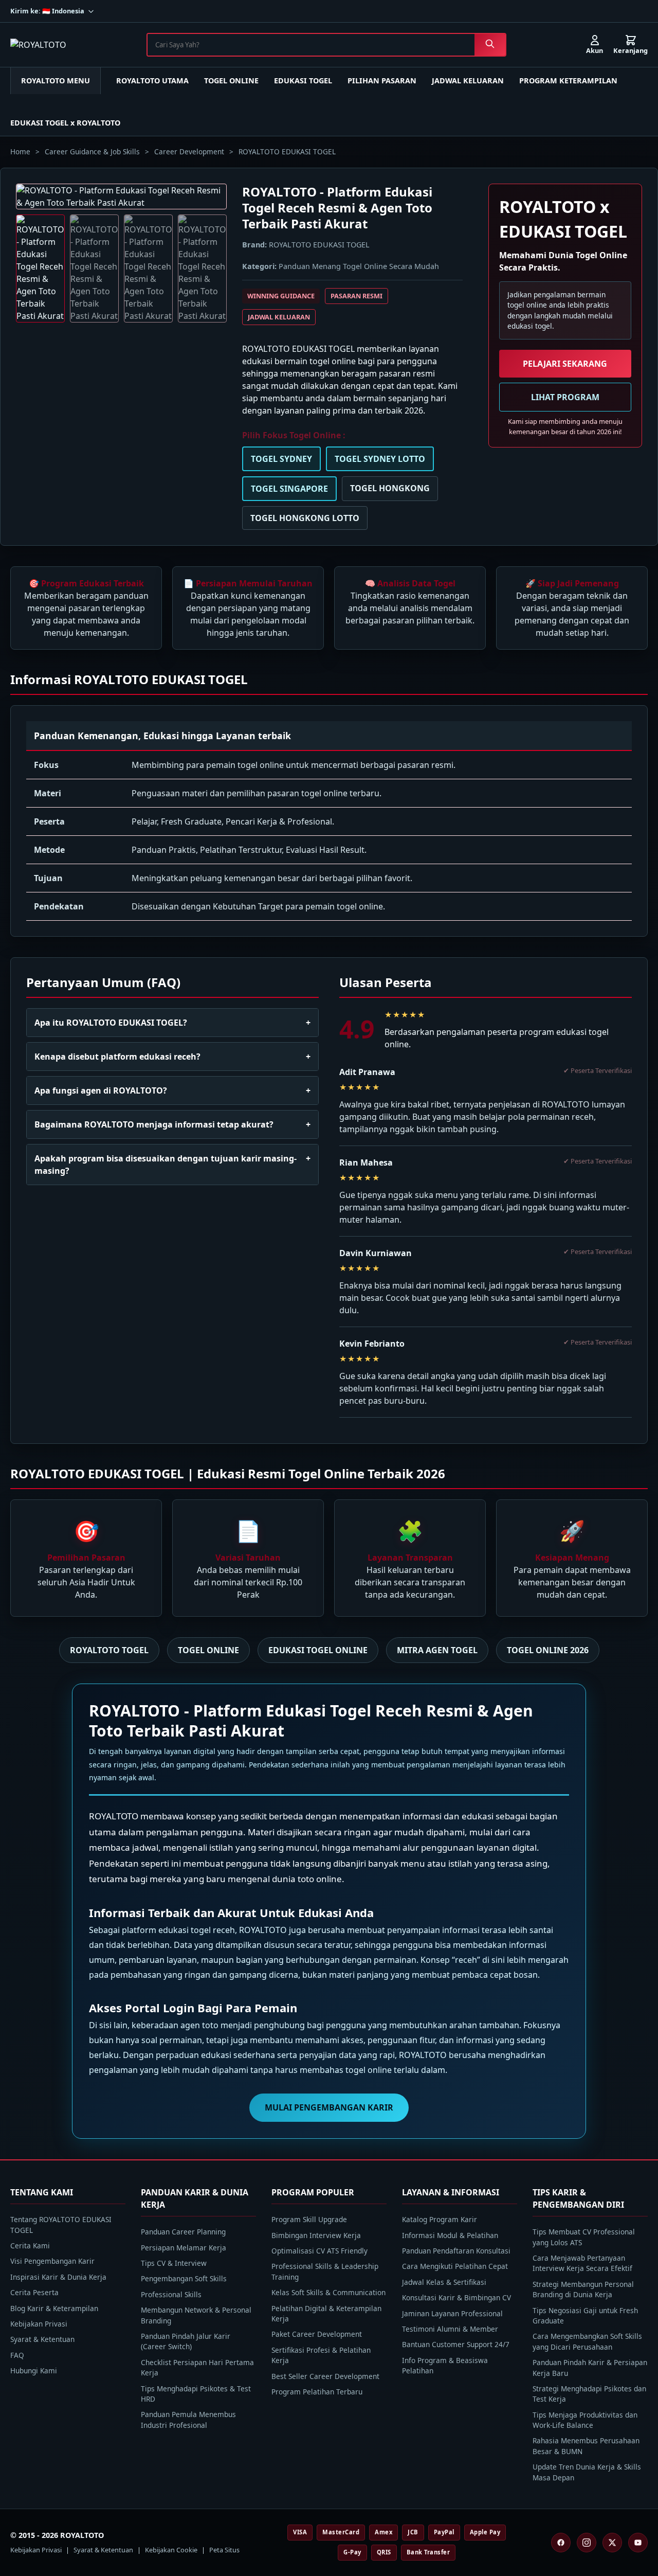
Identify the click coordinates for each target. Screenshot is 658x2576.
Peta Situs (224, 2550)
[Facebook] (561, 2543)
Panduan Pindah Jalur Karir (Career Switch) (186, 2341)
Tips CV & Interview (174, 2263)
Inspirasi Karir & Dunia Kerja (58, 2277)
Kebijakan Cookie (171, 2550)
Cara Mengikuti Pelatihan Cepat (455, 2266)
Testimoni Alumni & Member (450, 2329)
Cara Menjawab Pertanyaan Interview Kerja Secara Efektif (582, 2263)
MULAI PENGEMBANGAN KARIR (329, 2107)
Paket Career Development (317, 2334)
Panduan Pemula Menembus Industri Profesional (188, 2419)
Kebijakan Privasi (39, 2324)
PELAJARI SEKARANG (565, 364)
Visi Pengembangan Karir (52, 2261)
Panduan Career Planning (183, 2232)
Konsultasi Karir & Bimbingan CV (456, 2297)
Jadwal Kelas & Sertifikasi (444, 2282)
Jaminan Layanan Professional (452, 2313)
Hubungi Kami (34, 2371)
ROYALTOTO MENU (56, 80)
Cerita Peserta (34, 2292)
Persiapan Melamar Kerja (184, 2248)
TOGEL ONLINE (231, 80)
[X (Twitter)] (612, 2543)
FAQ (17, 2355)
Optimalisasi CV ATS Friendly (319, 2251)
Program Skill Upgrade (309, 2219)
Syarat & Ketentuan (42, 2339)
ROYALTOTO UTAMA (152, 80)
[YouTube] (638, 2543)
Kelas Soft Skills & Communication (328, 2292)
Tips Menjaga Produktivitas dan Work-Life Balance (585, 2420)
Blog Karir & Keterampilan (54, 2308)
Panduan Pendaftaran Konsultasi (456, 2251)
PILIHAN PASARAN (382, 80)
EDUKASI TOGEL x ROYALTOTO (65, 123)
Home (20, 151)
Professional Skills (171, 2294)
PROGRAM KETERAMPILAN (568, 80)
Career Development (189, 151)
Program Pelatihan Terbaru (317, 2392)
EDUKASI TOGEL (303, 80)
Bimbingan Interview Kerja (316, 2235)
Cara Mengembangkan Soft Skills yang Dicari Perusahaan (587, 2341)
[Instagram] (587, 2543)
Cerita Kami (30, 2246)
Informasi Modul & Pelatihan (450, 2235)
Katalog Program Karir (440, 2219)
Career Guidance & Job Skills (92, 151)
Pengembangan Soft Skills (184, 2278)
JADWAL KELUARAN (468, 80)
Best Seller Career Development (325, 2376)
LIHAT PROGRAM (565, 397)
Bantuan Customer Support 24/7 (456, 2344)
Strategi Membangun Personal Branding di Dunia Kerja (583, 2289)
